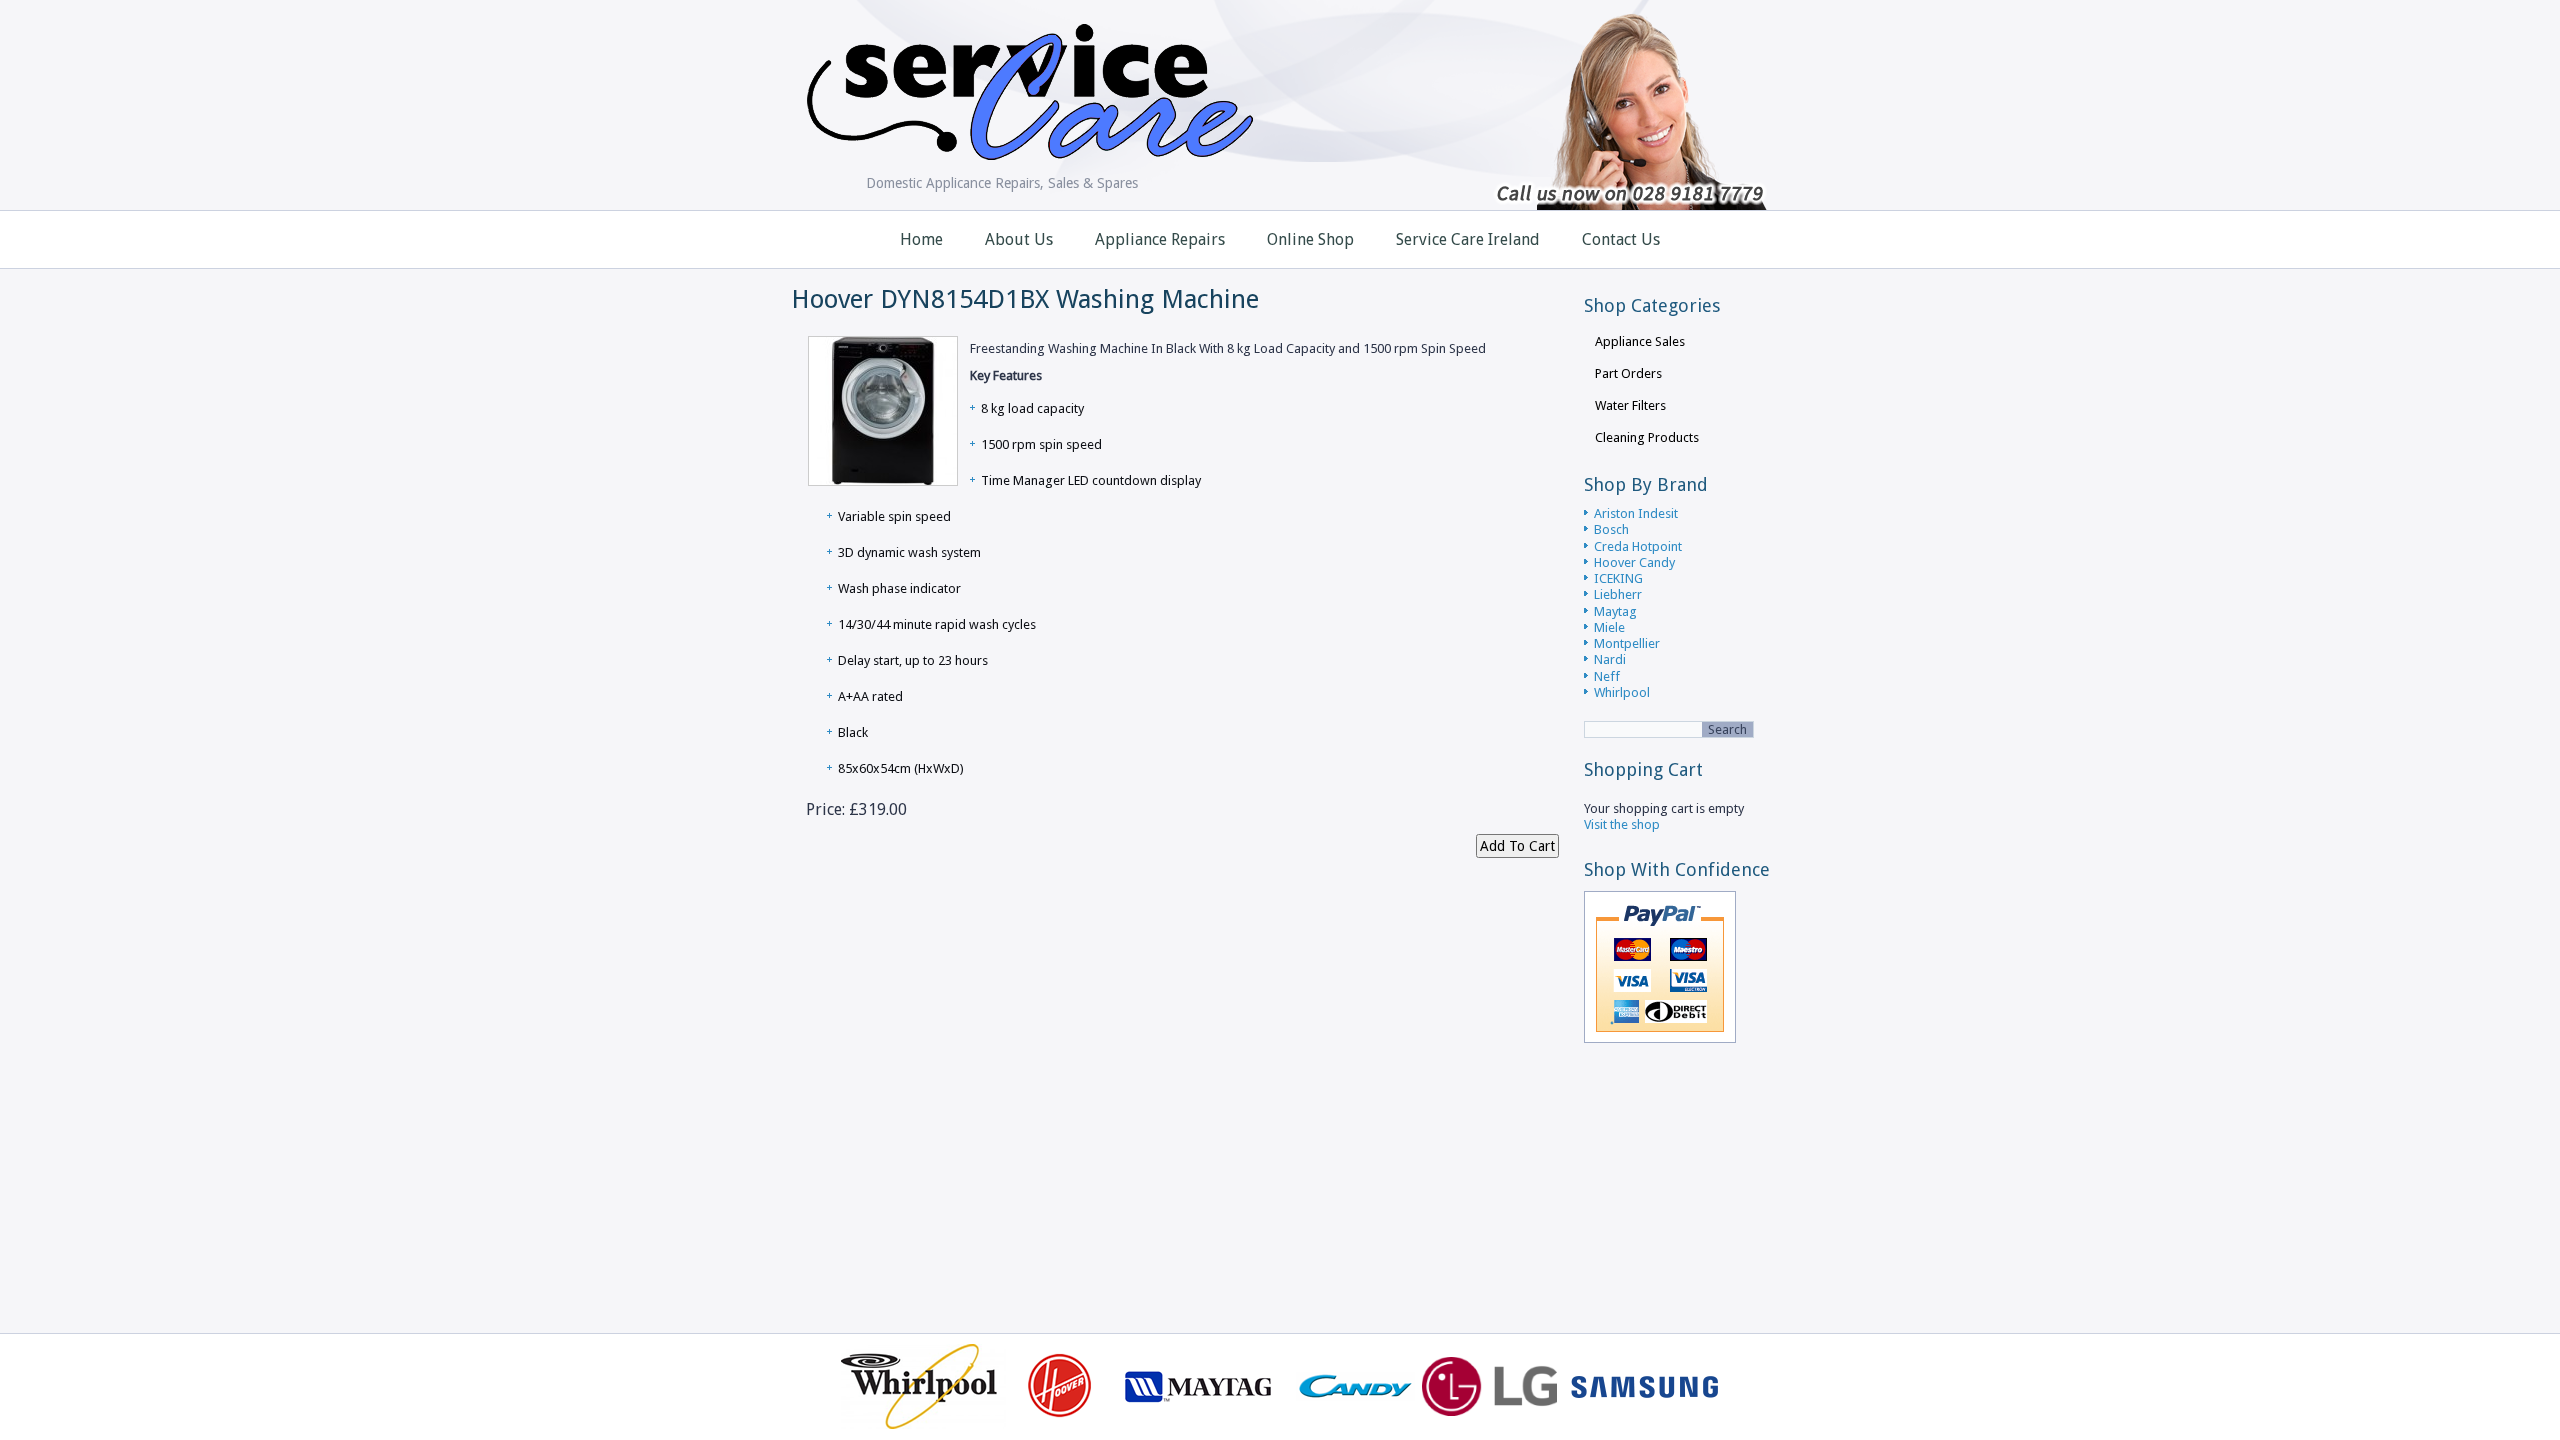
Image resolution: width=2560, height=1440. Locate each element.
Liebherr (1618, 594)
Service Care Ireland (1468, 239)
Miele (1609, 627)
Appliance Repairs (1160, 239)
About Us (1019, 239)
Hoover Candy (1634, 562)
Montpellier (1627, 643)
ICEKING (1618, 578)
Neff (1607, 676)
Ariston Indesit (1636, 513)
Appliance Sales (1640, 341)
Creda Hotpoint (1638, 546)
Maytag (1615, 611)
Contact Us (1621, 239)
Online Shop (1310, 239)
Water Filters (1630, 405)
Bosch (1611, 529)
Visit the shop (1622, 824)
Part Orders (1628, 373)
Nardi (1610, 659)
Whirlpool (1622, 692)
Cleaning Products (1647, 437)
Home (921, 239)
